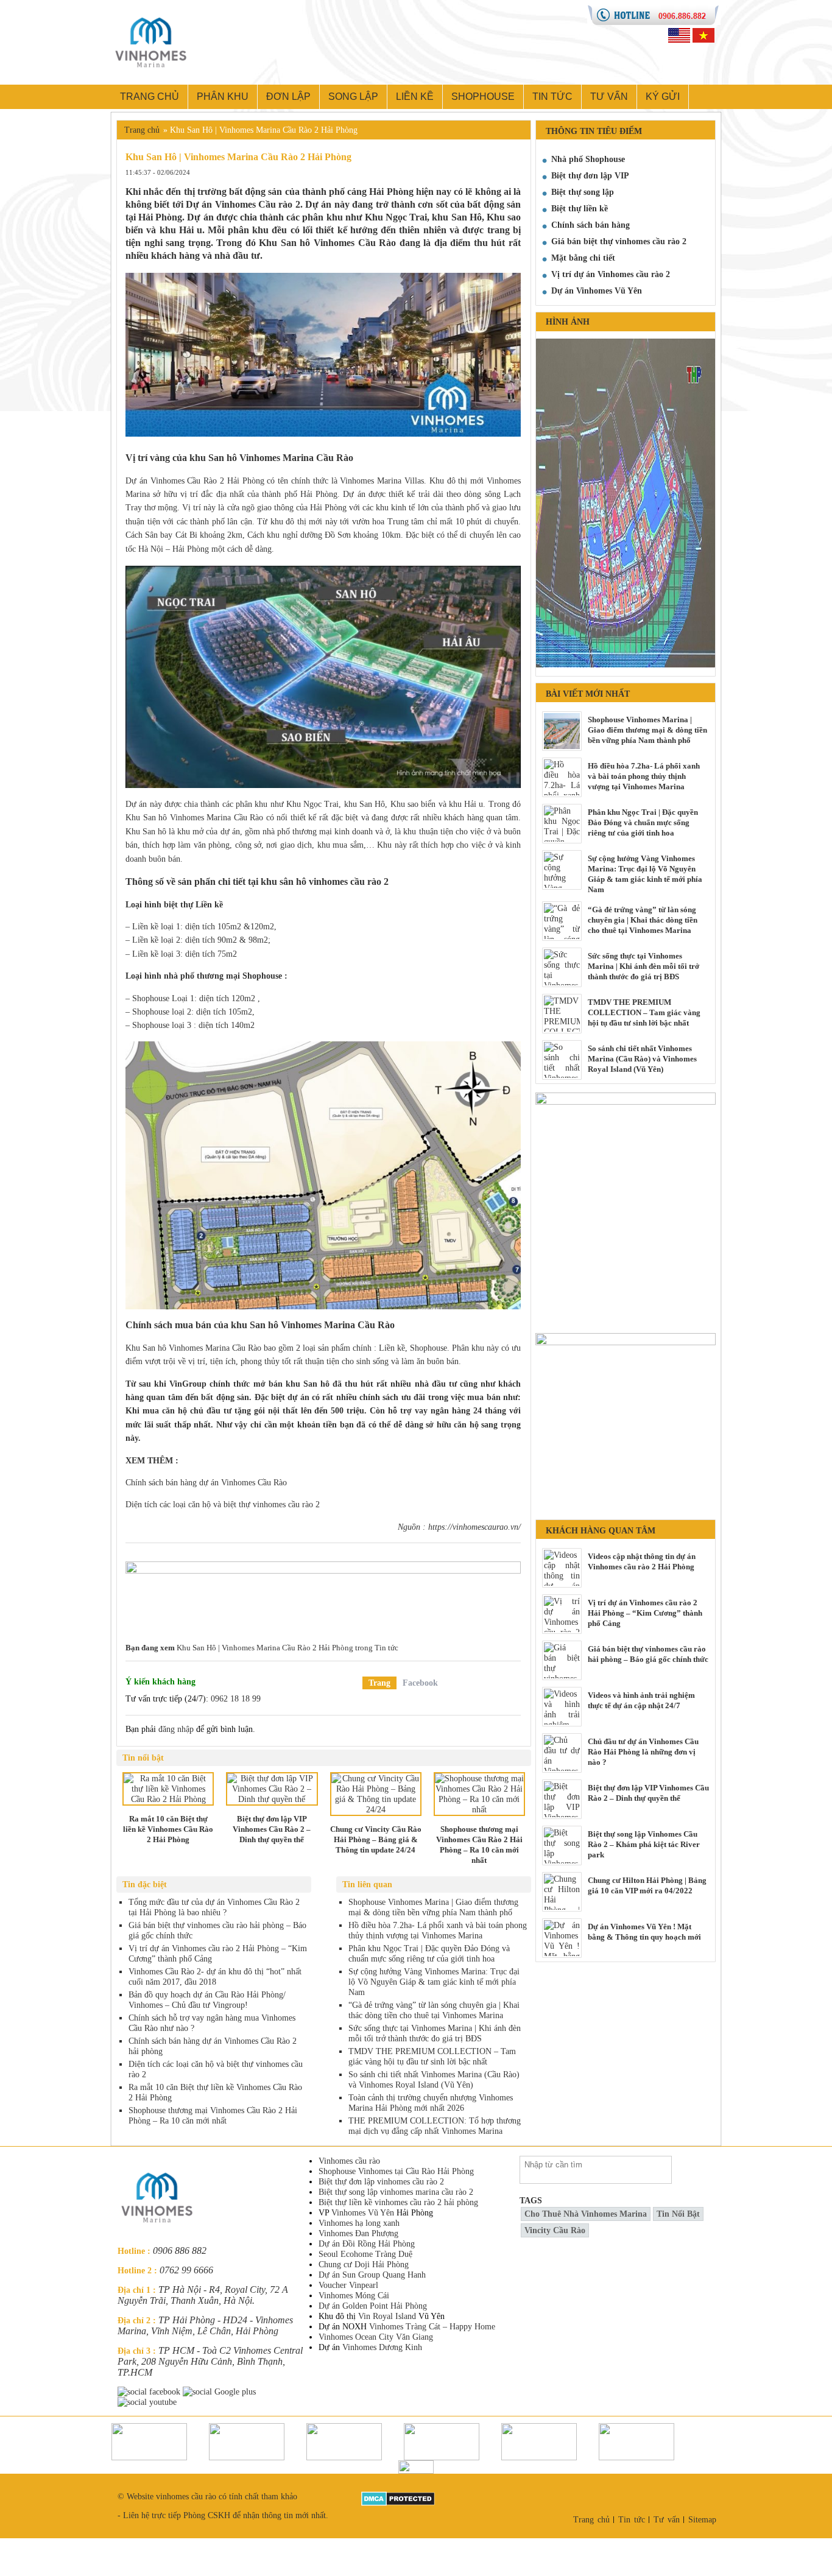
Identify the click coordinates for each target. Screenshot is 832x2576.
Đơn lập (288, 97)
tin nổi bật (678, 2214)
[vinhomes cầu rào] (626, 1098)
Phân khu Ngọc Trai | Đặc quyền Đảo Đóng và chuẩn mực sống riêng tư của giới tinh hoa (643, 822)
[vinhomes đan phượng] (626, 1338)
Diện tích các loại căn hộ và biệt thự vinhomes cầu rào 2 (223, 1504)
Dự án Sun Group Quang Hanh (372, 2275)
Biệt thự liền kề (580, 209)
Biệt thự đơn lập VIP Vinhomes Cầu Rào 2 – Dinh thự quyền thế (648, 1793)
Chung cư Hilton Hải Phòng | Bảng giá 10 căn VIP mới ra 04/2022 (647, 1885)
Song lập (353, 97)
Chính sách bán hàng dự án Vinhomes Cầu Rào (206, 1483)
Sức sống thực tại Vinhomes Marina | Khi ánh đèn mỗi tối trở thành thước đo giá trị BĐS (643, 966)
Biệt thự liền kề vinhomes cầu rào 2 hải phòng (398, 2202)
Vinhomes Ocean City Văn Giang (376, 2337)
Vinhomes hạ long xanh (359, 2223)
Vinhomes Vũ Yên (363, 2213)
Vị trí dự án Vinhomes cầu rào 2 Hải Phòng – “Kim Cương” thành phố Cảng (645, 1613)
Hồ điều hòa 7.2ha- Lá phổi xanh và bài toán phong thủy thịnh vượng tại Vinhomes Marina (644, 776)
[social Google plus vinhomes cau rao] (220, 2392)
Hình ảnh (568, 322)
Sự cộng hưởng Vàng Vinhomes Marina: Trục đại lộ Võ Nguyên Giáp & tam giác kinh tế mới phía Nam (645, 874)
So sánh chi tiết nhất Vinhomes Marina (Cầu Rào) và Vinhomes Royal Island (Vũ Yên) (642, 1059)
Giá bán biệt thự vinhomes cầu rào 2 (619, 241)
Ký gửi (663, 97)
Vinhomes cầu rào (349, 2161)
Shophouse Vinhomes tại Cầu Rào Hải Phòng (396, 2171)
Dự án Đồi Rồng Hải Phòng (367, 2244)
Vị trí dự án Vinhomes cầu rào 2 (611, 274)
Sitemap (702, 2520)
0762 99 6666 (186, 2270)
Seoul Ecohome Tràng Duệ (365, 2254)
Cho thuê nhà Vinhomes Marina (586, 2214)
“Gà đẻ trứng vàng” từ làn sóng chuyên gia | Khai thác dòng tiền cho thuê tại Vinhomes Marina (643, 920)
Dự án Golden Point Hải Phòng (373, 2306)
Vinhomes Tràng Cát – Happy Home (432, 2327)
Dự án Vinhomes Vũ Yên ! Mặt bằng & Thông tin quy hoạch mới (644, 1932)
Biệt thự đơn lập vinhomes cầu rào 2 (381, 2182)
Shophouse (483, 97)
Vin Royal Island (387, 2316)
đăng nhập (176, 1729)
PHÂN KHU (223, 97)
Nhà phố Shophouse (588, 159)
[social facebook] (150, 2392)
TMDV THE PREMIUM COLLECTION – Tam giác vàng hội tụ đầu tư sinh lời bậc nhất (644, 1012)
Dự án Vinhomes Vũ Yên (597, 291)
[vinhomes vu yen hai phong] (323, 1593)
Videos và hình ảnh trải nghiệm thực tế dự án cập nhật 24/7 (641, 1700)
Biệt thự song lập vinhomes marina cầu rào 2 (396, 2192)
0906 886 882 (180, 2250)
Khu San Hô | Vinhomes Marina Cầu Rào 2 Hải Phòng (265, 1648)
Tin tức (552, 97)
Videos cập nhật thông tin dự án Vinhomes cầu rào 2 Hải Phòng (642, 1561)
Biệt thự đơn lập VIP (590, 176)
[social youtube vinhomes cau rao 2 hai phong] (148, 2402)
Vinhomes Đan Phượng (358, 2233)
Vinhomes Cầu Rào (355, 243)
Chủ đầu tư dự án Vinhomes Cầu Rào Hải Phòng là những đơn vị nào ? (643, 1752)
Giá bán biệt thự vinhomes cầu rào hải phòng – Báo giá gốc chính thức (648, 1654)
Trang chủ (150, 97)
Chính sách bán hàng (591, 225)
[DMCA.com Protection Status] (398, 2497)
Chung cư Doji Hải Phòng (364, 2265)
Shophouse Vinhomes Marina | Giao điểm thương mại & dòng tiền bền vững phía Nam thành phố (647, 730)
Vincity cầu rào (555, 2230)
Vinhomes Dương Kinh (382, 2347)
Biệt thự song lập (583, 192)
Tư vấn (609, 97)
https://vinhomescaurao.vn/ (474, 1527)
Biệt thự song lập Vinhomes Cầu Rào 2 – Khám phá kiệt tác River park (644, 1844)
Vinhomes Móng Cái (354, 2296)
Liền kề (415, 97)
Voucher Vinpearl (348, 2285)
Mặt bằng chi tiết (583, 258)
